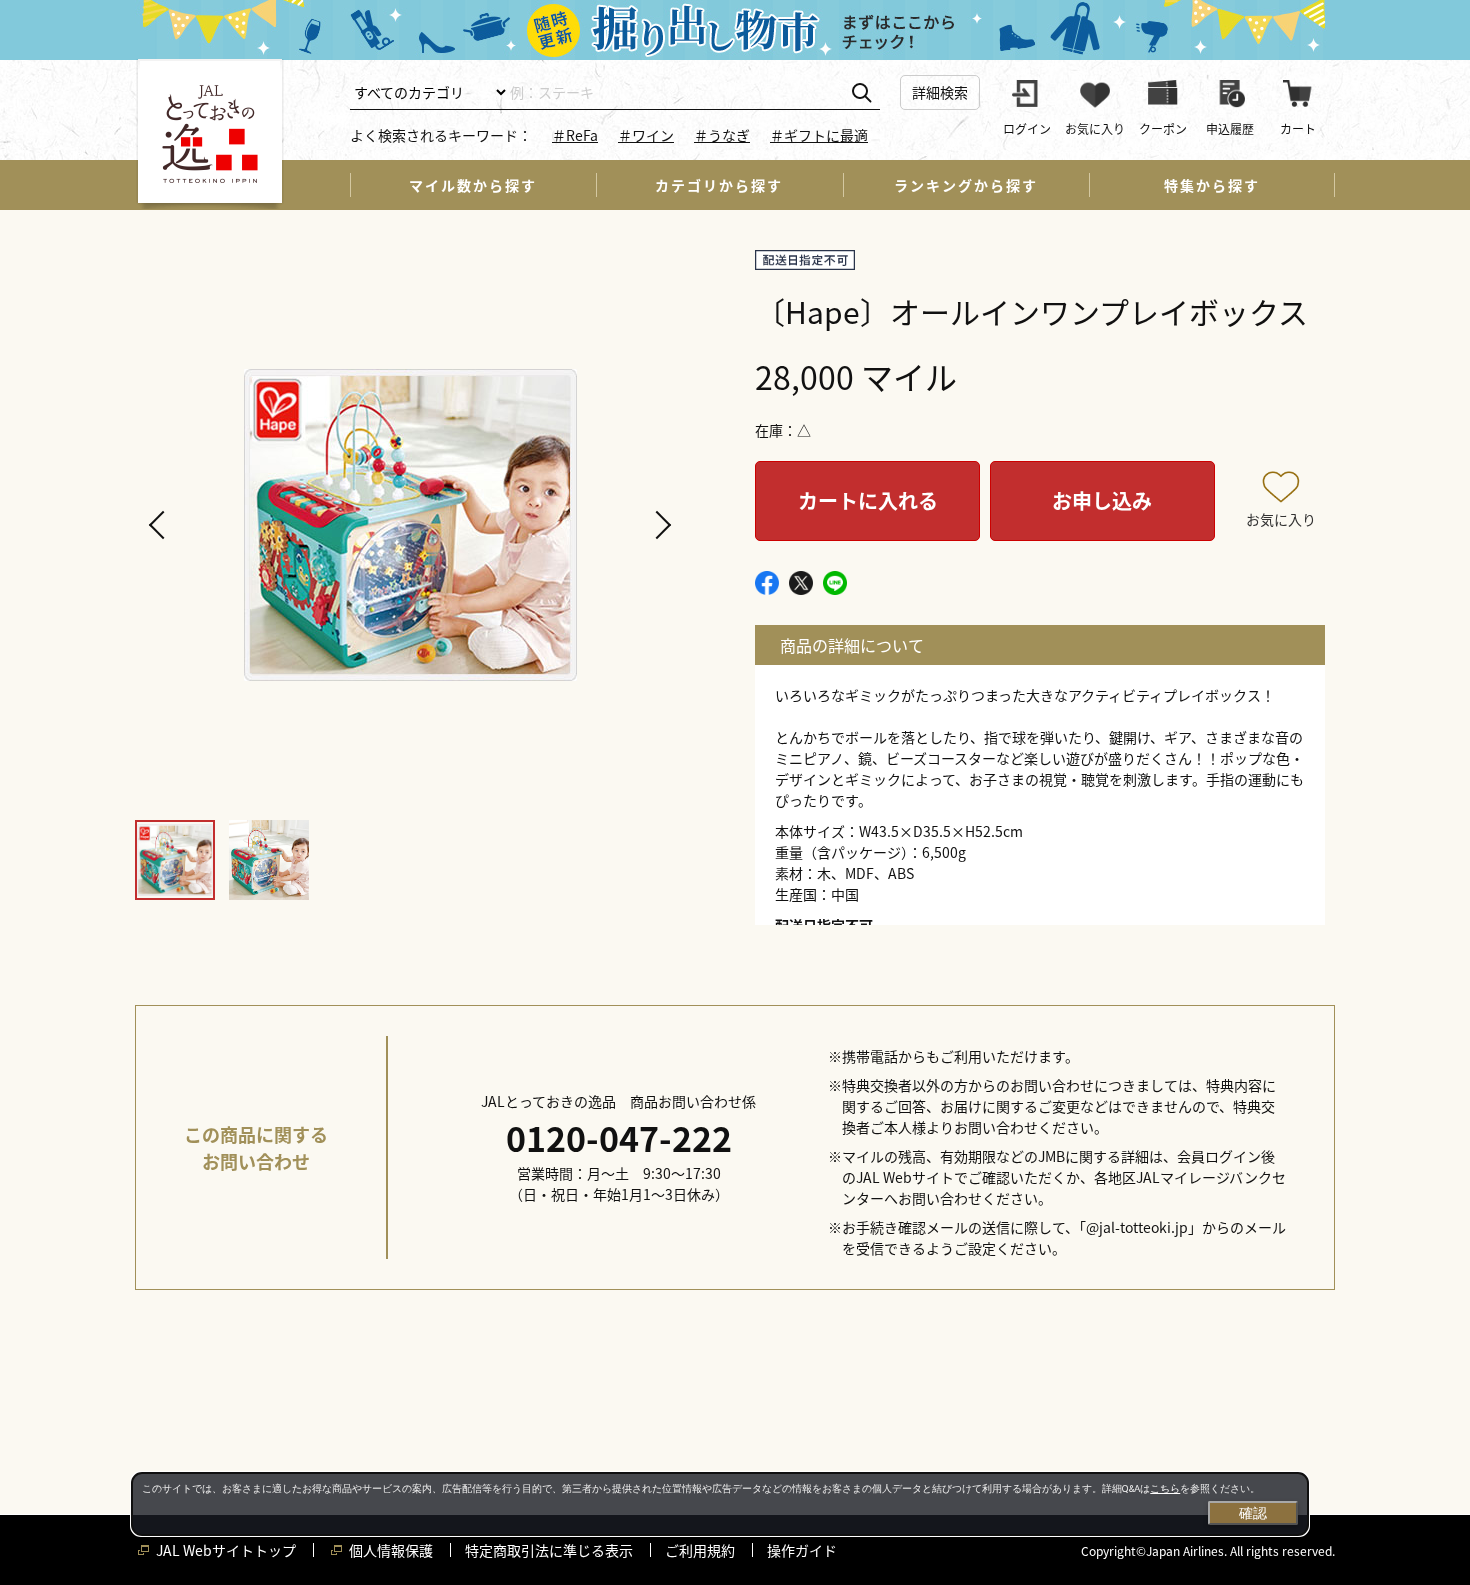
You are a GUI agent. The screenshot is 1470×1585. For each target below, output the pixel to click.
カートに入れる (868, 500)
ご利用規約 (700, 1550)
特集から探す (1212, 185)
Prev (160, 525)
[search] (861, 93)
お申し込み (1102, 500)
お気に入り (1281, 519)
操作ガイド (802, 1550)
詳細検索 (940, 92)
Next (660, 525)
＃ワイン (646, 135)
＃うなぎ (722, 135)
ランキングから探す (966, 185)
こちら (1165, 1488)
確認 (1253, 1513)
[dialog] (720, 1504)
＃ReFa (575, 135)
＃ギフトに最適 (819, 135)
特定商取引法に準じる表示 (549, 1550)
